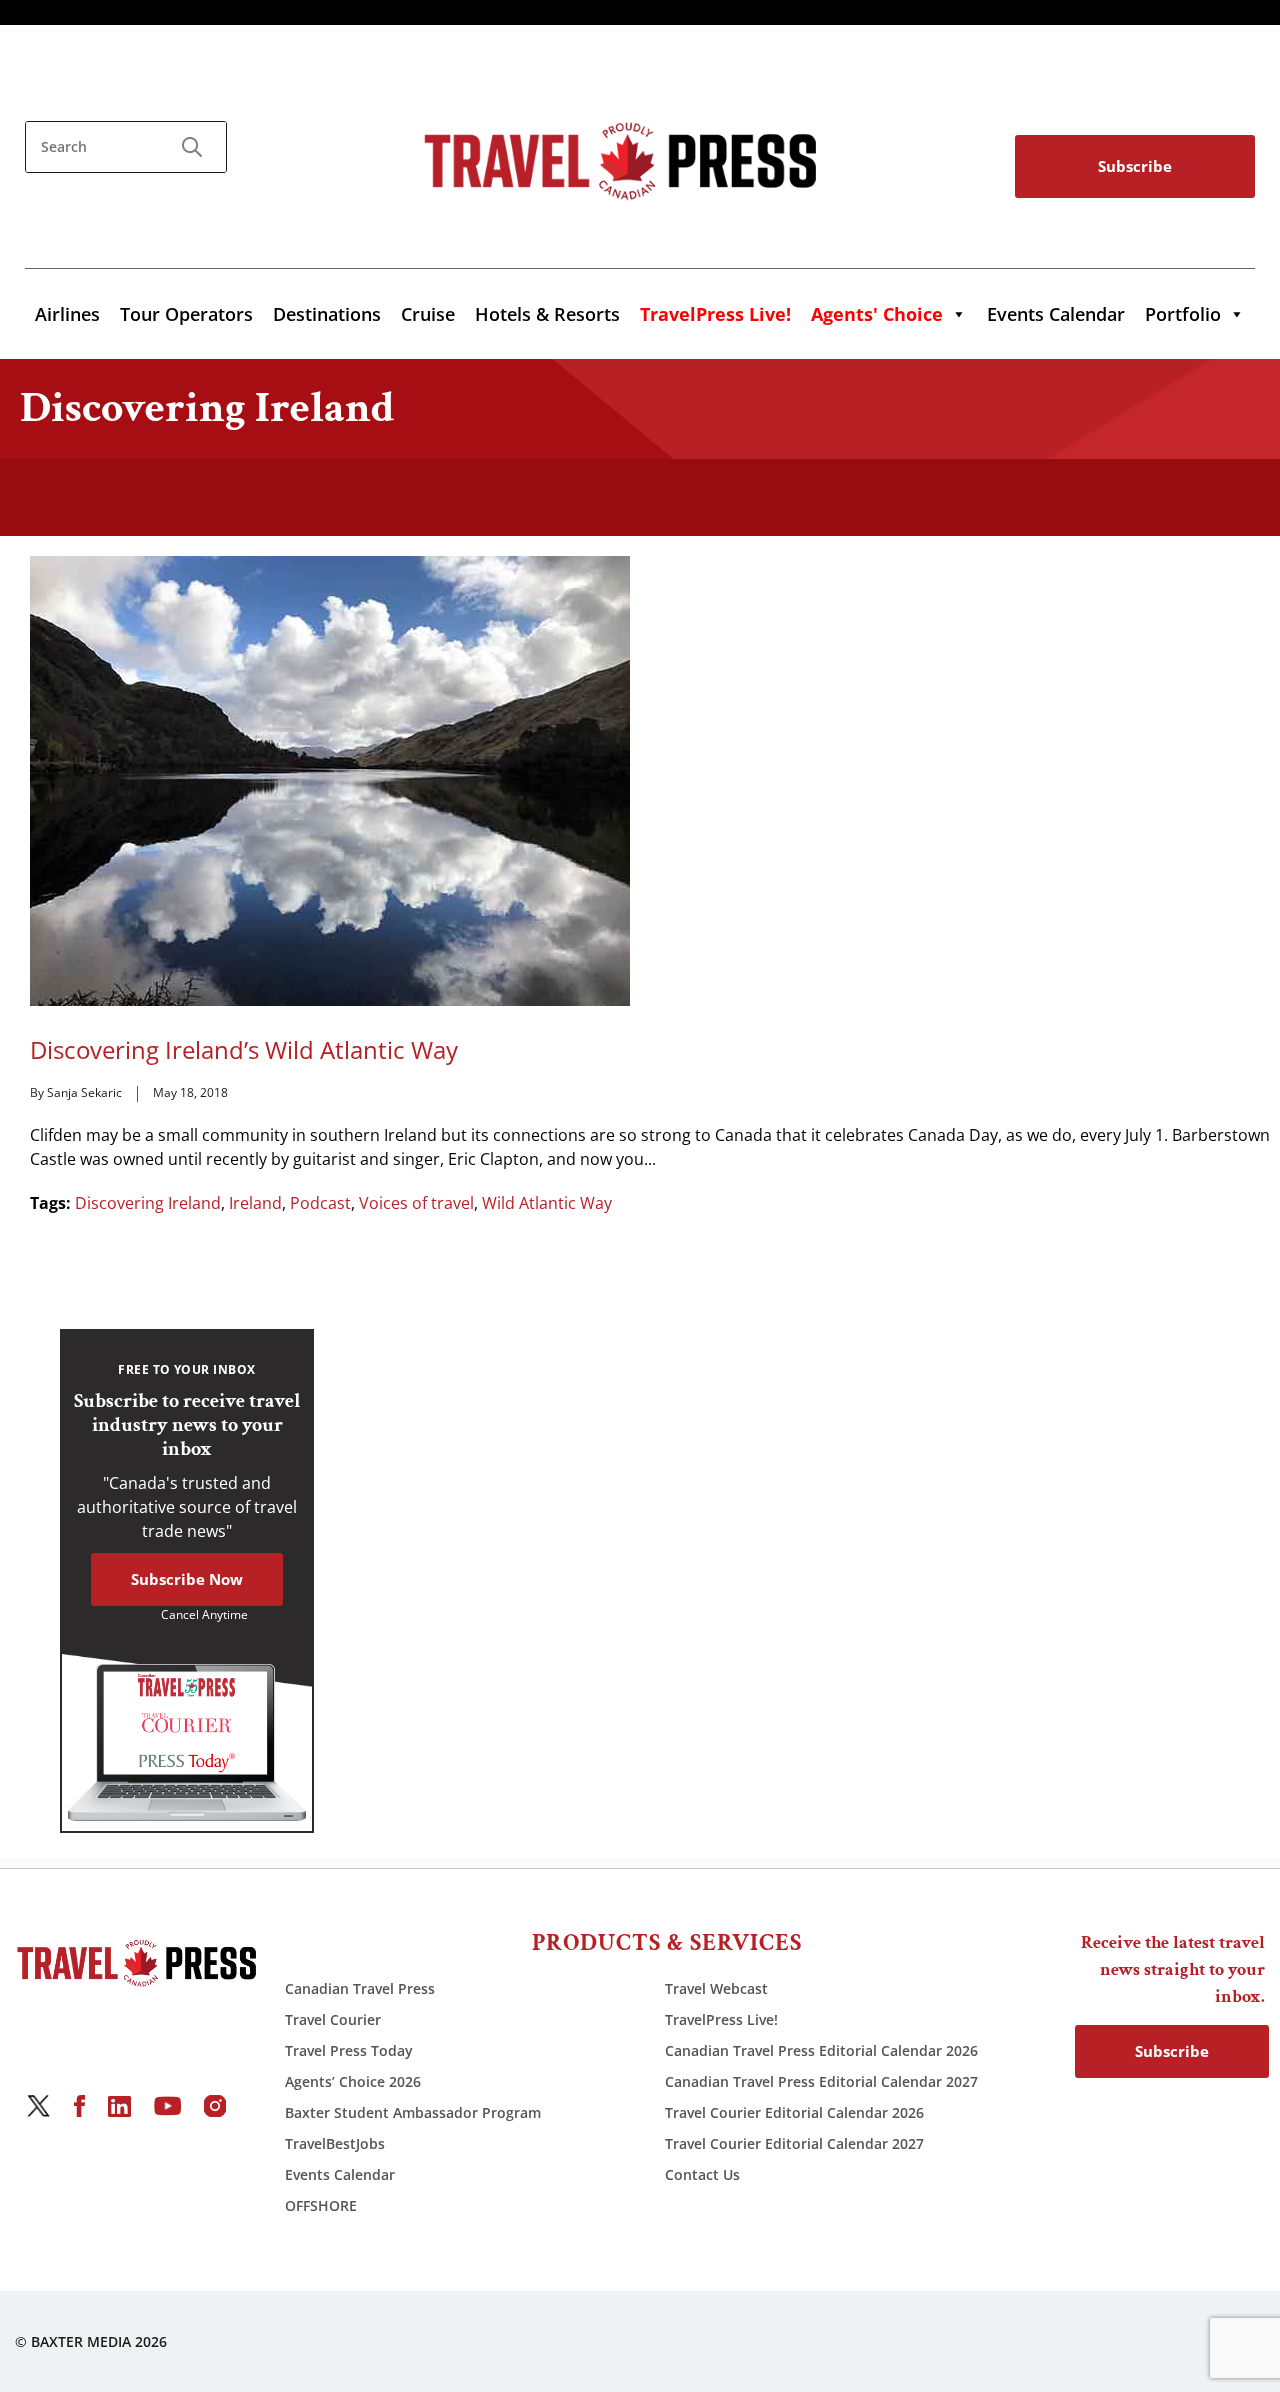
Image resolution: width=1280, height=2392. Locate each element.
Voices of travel (416, 1203)
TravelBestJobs (335, 2143)
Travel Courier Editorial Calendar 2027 (794, 2143)
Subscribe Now (187, 1579)
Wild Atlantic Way (547, 1203)
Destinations (327, 314)
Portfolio (1183, 314)
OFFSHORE (321, 2205)
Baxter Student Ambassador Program (413, 2112)
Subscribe (1135, 166)
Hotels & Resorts (547, 314)
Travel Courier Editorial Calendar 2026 (794, 2112)
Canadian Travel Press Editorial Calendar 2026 (821, 2050)
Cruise (428, 314)
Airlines (67, 314)
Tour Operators (186, 314)
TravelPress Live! (721, 2019)
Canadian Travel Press (360, 1988)
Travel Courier (333, 2019)
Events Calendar (1056, 314)
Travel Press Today (349, 2050)
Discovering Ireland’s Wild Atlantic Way (244, 1050)
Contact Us (702, 2174)
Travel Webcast (716, 1988)
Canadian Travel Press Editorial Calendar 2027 (821, 2081)
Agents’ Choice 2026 (353, 2081)
